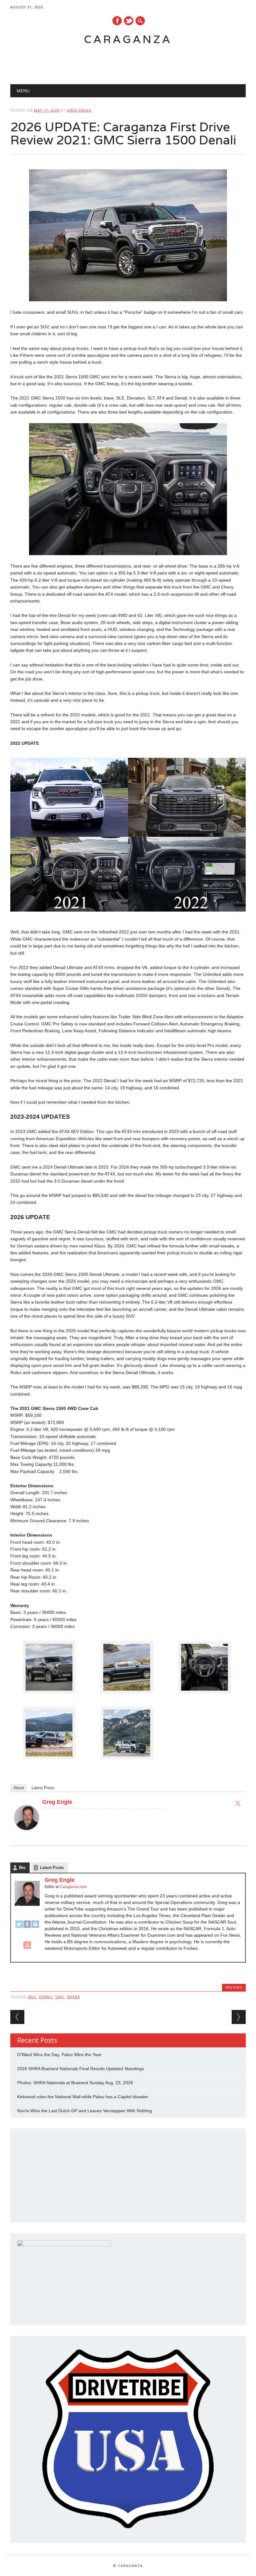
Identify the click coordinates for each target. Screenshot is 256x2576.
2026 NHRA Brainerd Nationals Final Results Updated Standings (81, 2069)
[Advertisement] (122, 61)
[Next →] (239, 2017)
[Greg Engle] (27, 1836)
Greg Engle (79, 110)
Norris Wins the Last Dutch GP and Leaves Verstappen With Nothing (85, 2111)
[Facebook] (27, 1927)
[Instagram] (35, 1927)
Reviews (234, 1987)
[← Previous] (17, 2017)
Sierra (73, 1997)
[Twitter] (238, 1803)
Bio (22, 1868)
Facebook (117, 21)
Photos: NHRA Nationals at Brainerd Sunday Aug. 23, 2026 (75, 2083)
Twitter (129, 21)
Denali (46, 1997)
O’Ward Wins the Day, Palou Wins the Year (59, 2055)
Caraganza (128, 39)
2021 (32, 1997)
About (19, 1788)
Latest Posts (43, 1788)
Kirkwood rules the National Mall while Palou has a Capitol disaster (83, 2097)
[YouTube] (27, 1948)
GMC (60, 1997)
